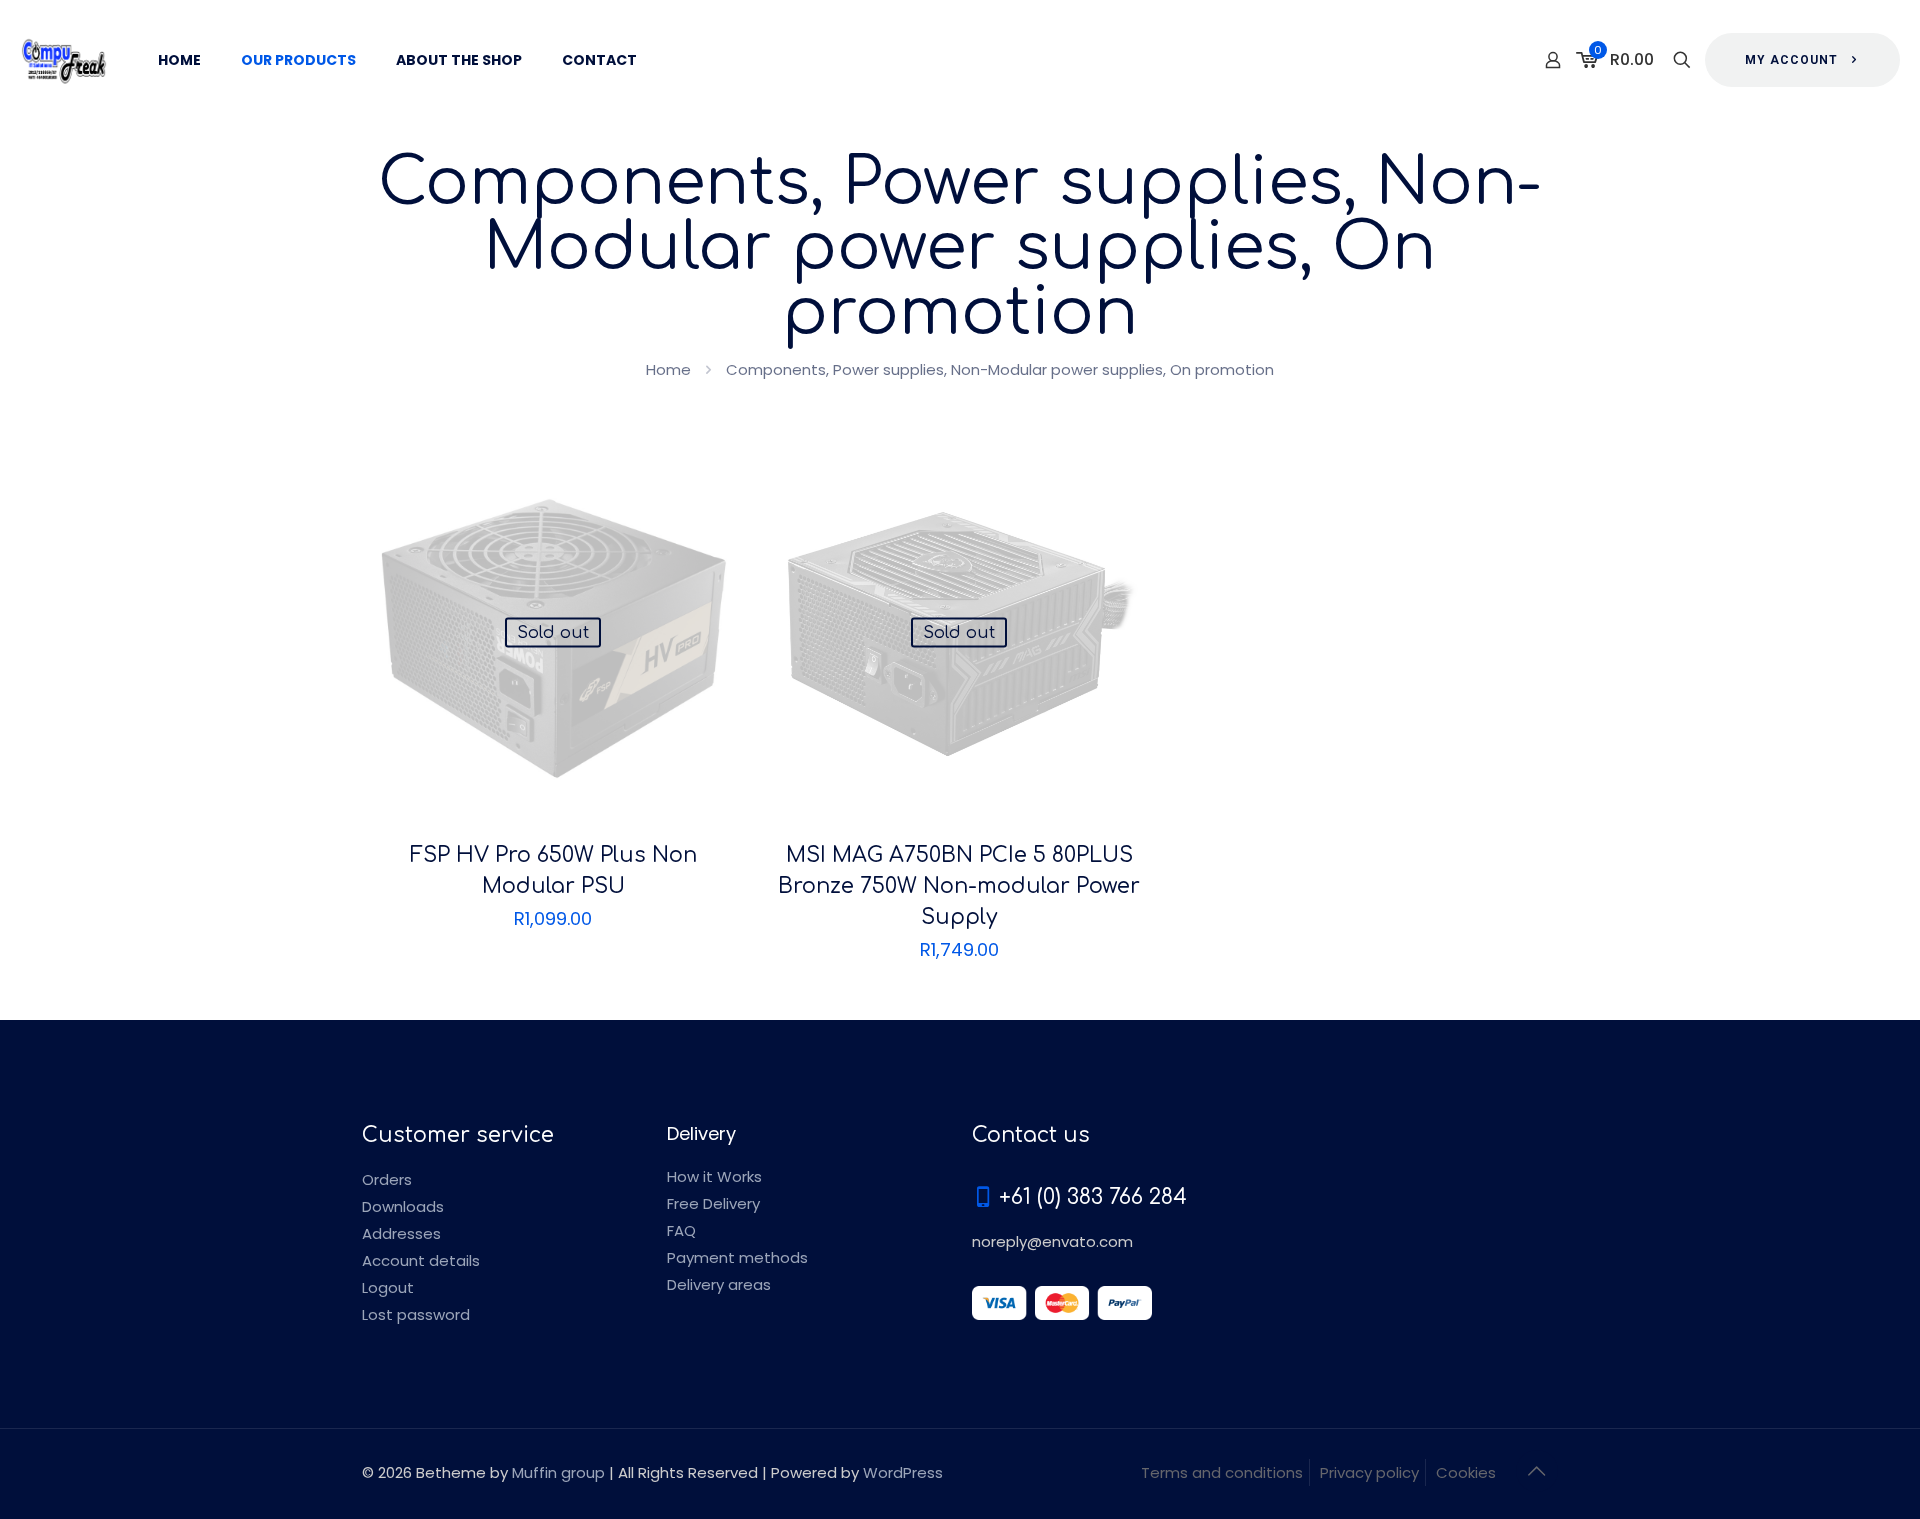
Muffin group (558, 1472)
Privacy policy (1369, 1472)
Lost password (416, 1314)
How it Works (714, 1176)
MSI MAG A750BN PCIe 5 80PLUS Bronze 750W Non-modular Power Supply (959, 886)
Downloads (403, 1206)
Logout (388, 1287)
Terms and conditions (1222, 1472)
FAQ (681, 1230)
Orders (387, 1179)
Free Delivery (713, 1203)
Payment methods (737, 1257)
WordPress (903, 1472)
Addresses (401, 1233)
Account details (421, 1260)
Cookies (1466, 1472)
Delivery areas (719, 1284)
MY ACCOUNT (1791, 60)
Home (668, 369)
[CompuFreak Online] (64, 60)
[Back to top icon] (1537, 1471)
